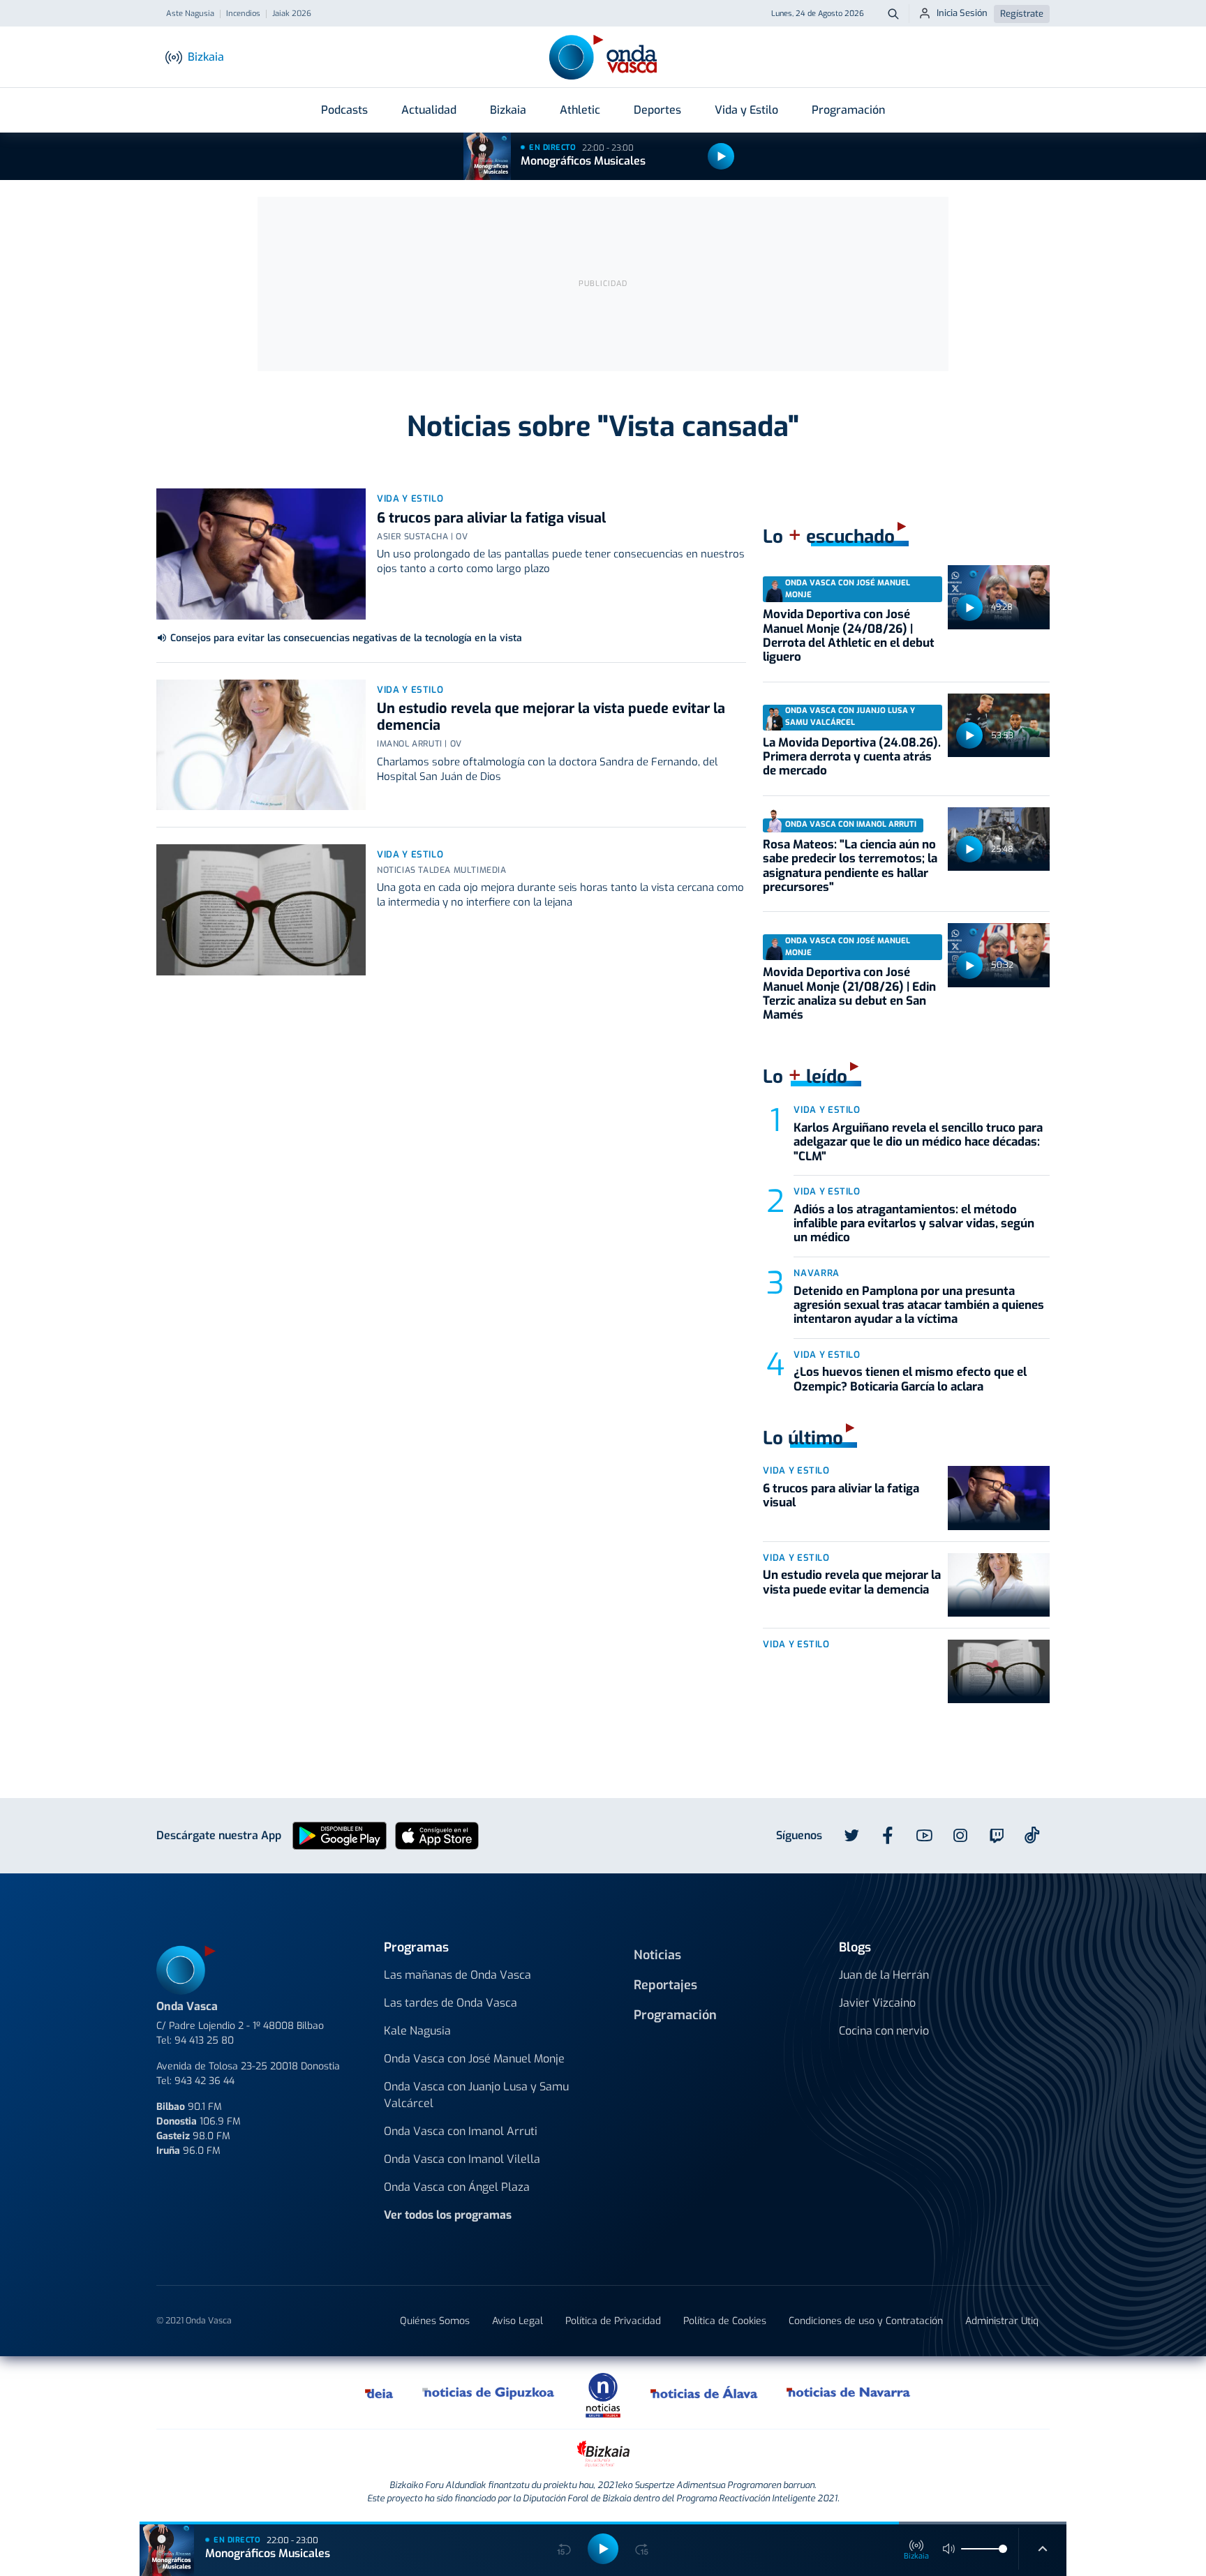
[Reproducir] (721, 156)
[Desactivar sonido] (949, 2549)
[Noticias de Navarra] (849, 2392)
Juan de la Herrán (884, 1975)
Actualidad (429, 110)
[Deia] (380, 2392)
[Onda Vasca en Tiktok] (1032, 1835)
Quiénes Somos (435, 2321)
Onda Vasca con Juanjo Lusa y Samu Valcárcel (476, 2095)
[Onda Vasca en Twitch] (997, 1836)
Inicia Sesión (962, 13)
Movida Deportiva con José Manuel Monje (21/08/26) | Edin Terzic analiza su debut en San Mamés (849, 994)
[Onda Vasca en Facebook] (888, 1836)
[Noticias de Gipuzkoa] (489, 2392)
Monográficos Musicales (583, 161)
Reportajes (665, 1985)
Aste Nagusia (190, 14)
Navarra (817, 1273)
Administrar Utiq (1002, 2321)
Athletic (580, 110)
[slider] (1003, 2549)
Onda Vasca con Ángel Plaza (457, 2187)
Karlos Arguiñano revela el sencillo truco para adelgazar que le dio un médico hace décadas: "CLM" (918, 1142)
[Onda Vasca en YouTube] (924, 1836)
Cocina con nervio (884, 2031)
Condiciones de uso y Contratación (866, 2321)
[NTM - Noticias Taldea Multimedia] (603, 2394)
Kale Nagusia (417, 2031)
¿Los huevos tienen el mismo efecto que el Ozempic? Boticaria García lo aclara (910, 1379)
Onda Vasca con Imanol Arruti (461, 2131)
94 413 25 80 (204, 2040)
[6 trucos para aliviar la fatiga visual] (261, 554)
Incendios (243, 14)
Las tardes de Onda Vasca (451, 2003)
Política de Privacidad (613, 2321)
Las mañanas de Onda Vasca (457, 1975)
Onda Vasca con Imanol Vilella (462, 2159)
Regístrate (1022, 14)
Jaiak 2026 (292, 14)
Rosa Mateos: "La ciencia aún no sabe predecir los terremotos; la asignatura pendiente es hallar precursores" (850, 866)
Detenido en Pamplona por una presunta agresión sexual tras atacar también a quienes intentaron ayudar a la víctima (919, 1305)
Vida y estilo (410, 499)
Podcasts (344, 110)
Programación (848, 110)
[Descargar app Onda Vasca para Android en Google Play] (340, 1835)
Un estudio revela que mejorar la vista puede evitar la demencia (551, 717)
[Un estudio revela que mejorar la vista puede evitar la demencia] (261, 745)
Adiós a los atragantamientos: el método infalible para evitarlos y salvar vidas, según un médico (914, 1224)
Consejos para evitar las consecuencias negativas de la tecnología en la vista (346, 638)
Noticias (657, 1955)
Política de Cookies (725, 2321)
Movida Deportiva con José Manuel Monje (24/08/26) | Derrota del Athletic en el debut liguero (849, 636)
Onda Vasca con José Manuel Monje (474, 2059)
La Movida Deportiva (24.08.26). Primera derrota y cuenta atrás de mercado (852, 757)
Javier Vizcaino (877, 2003)
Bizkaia (508, 110)
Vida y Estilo (746, 110)
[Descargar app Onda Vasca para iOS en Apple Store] (437, 1835)
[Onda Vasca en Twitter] (851, 1836)
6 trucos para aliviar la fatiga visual (491, 518)
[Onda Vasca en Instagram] (960, 1836)
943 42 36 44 (204, 2081)
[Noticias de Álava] (705, 2392)
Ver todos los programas (448, 2215)
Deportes (657, 110)
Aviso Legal (518, 2321)
